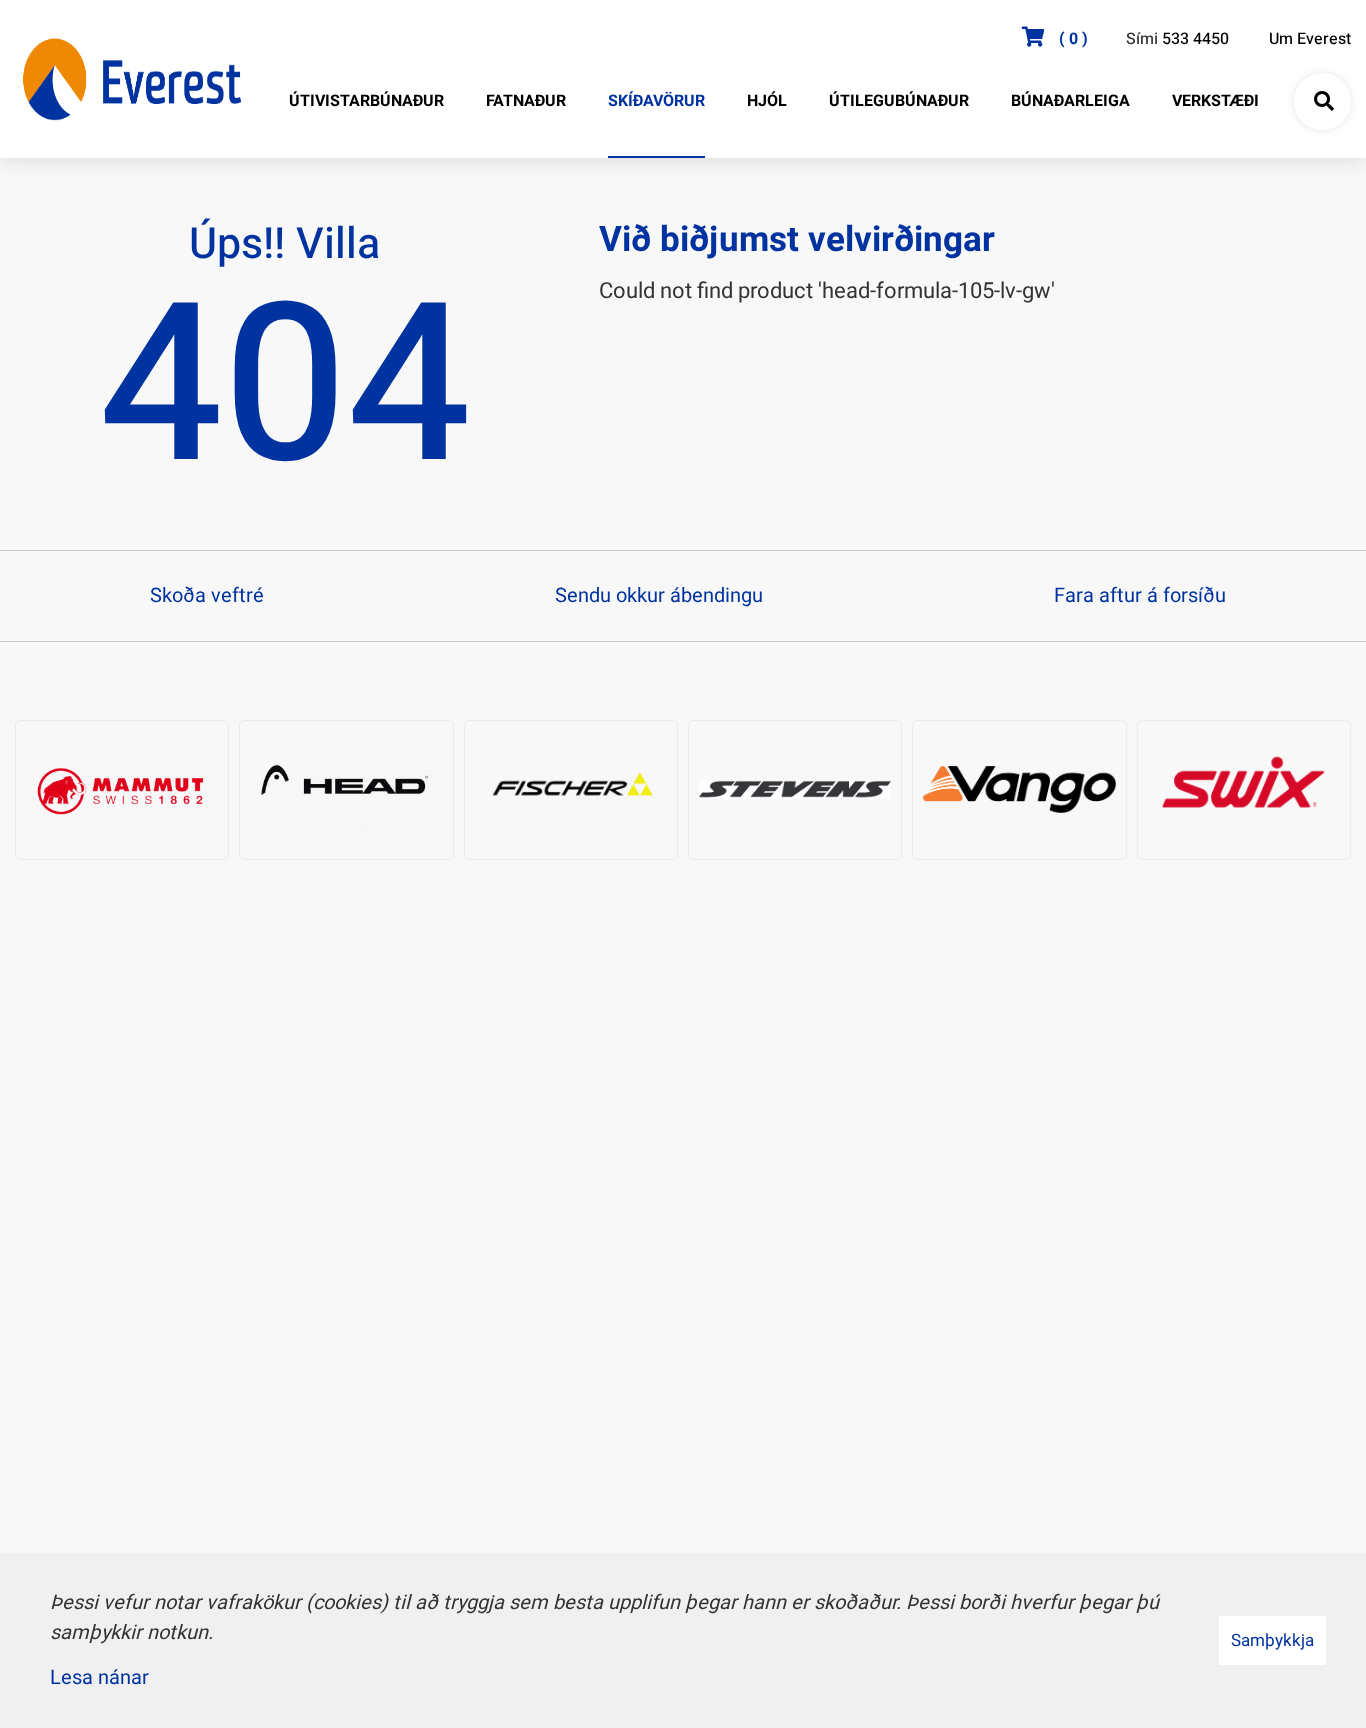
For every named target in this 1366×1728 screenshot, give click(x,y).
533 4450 (1195, 39)
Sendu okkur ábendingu (659, 595)
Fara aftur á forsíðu (1140, 595)
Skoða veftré (207, 595)
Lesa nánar (99, 1677)
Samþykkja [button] (1272, 1640)
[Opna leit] (1323, 102)
